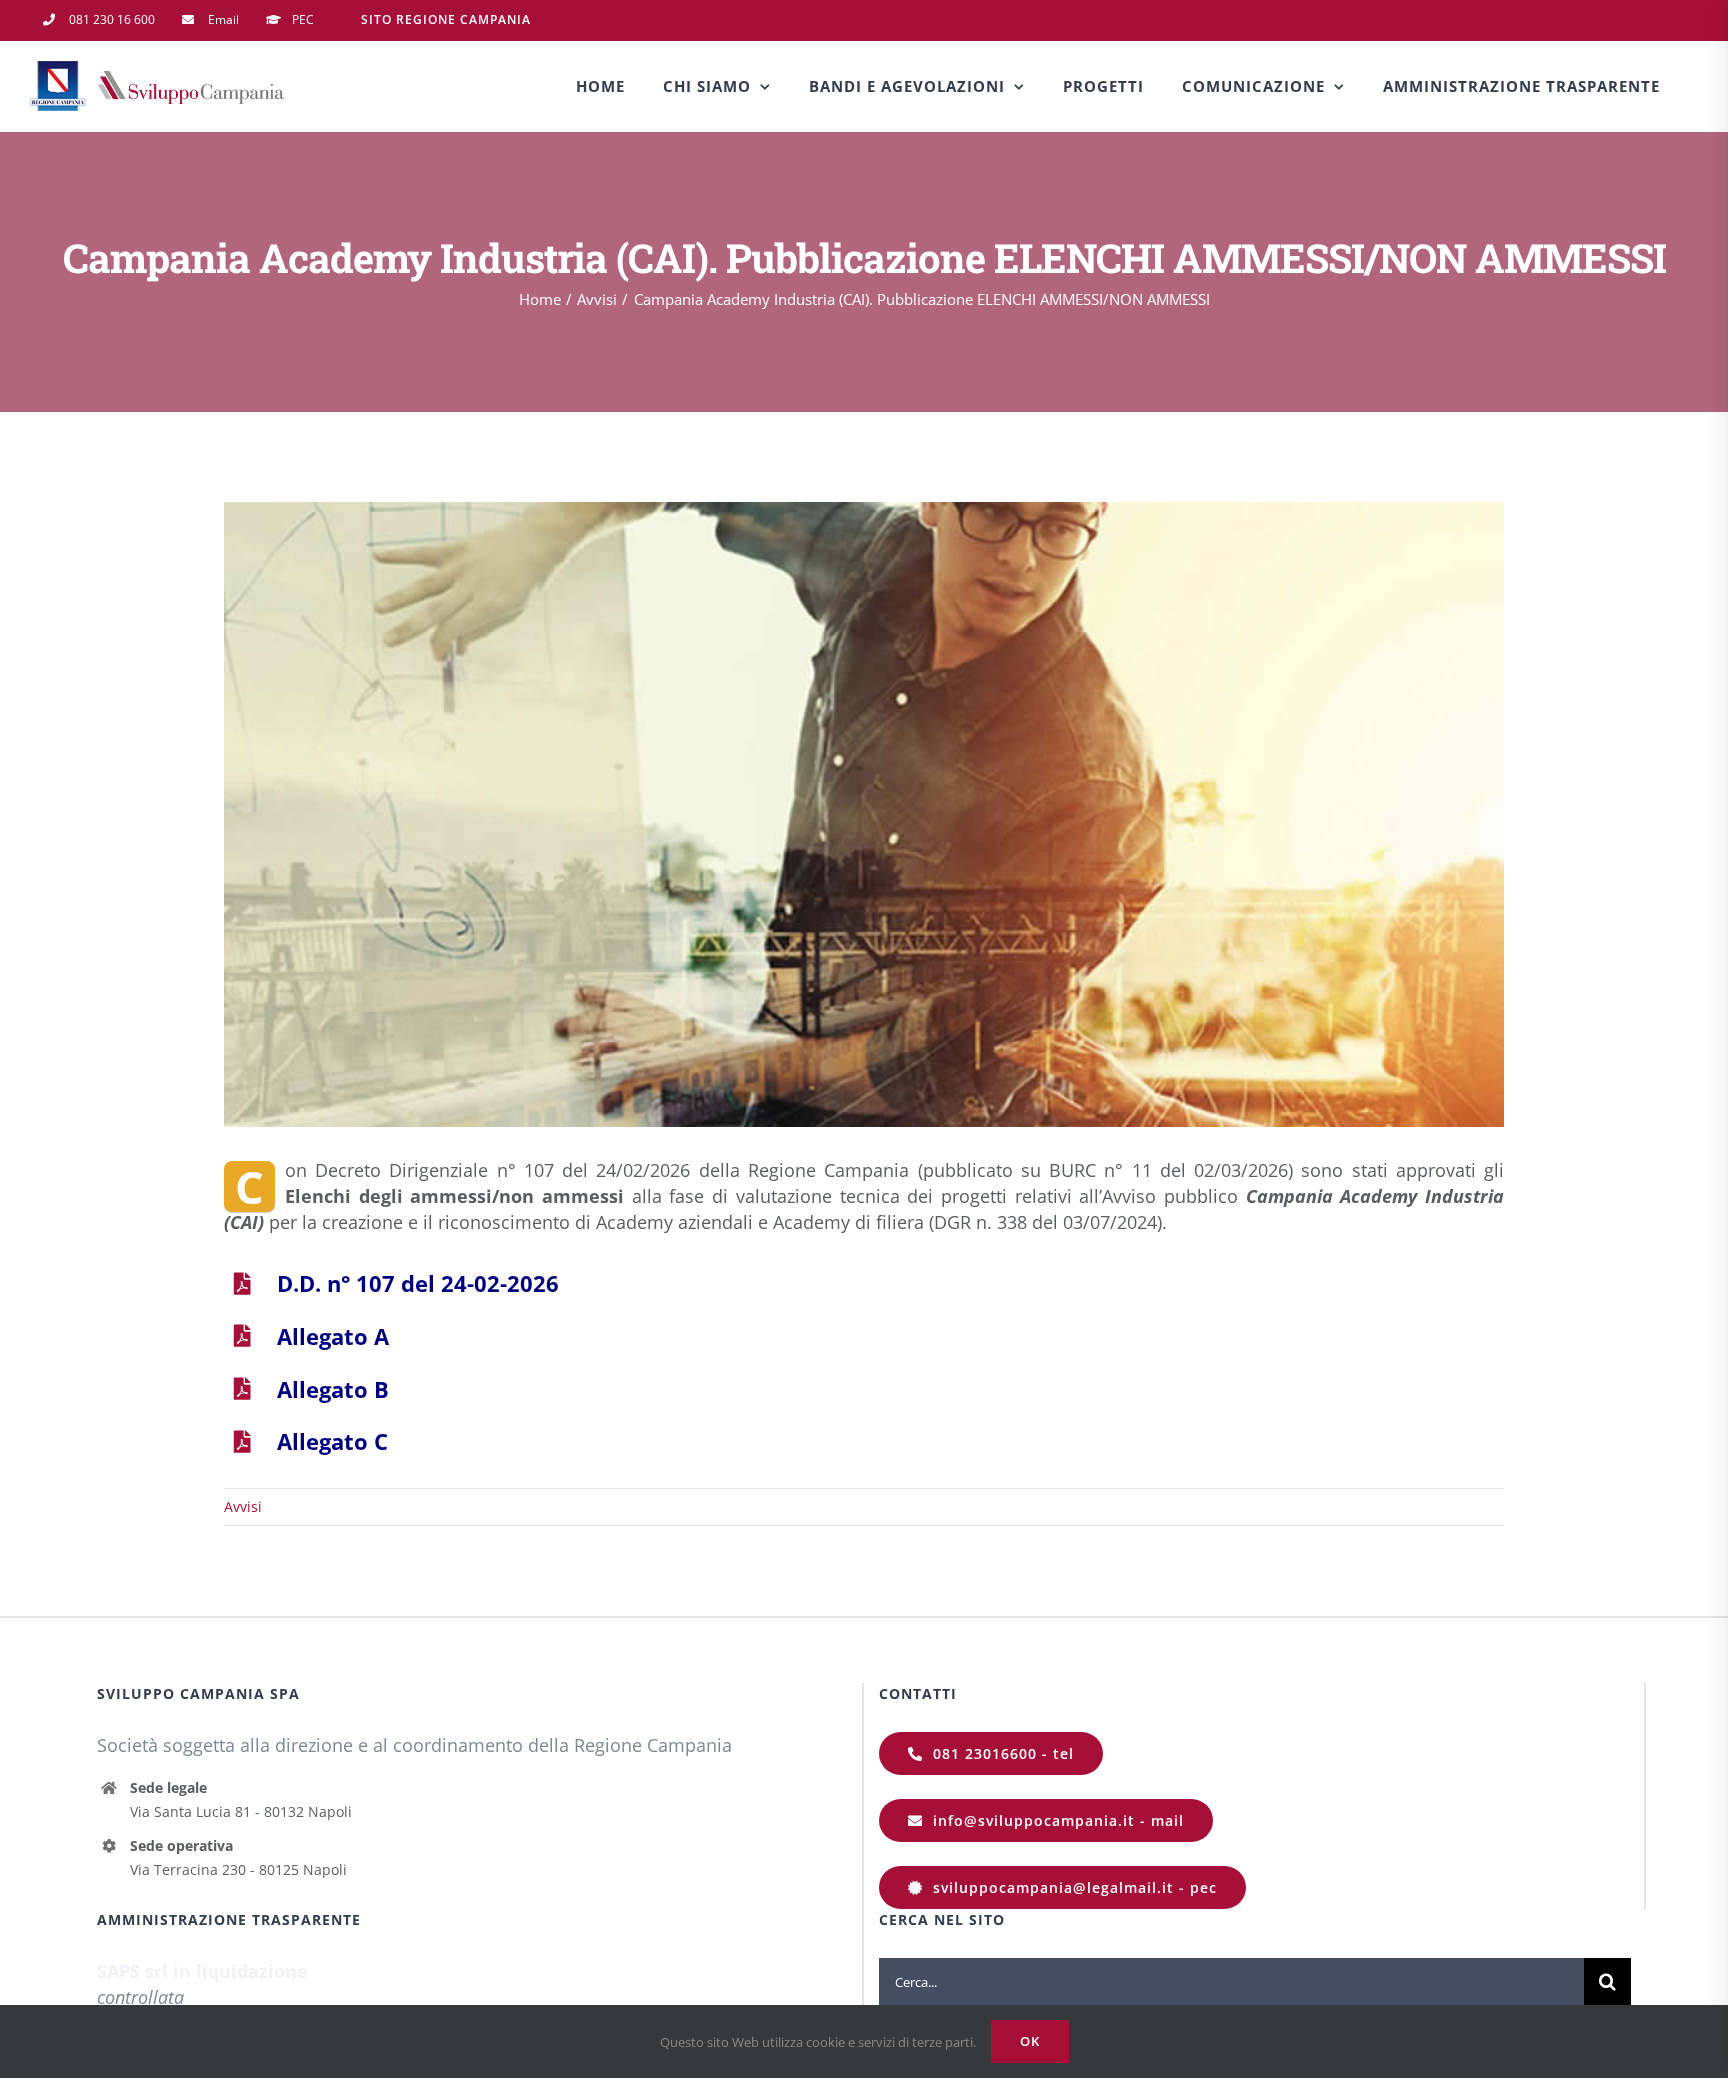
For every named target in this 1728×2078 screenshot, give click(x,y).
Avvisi (243, 1506)
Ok (1030, 2041)
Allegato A (333, 1336)
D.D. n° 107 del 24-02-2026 (418, 1283)
